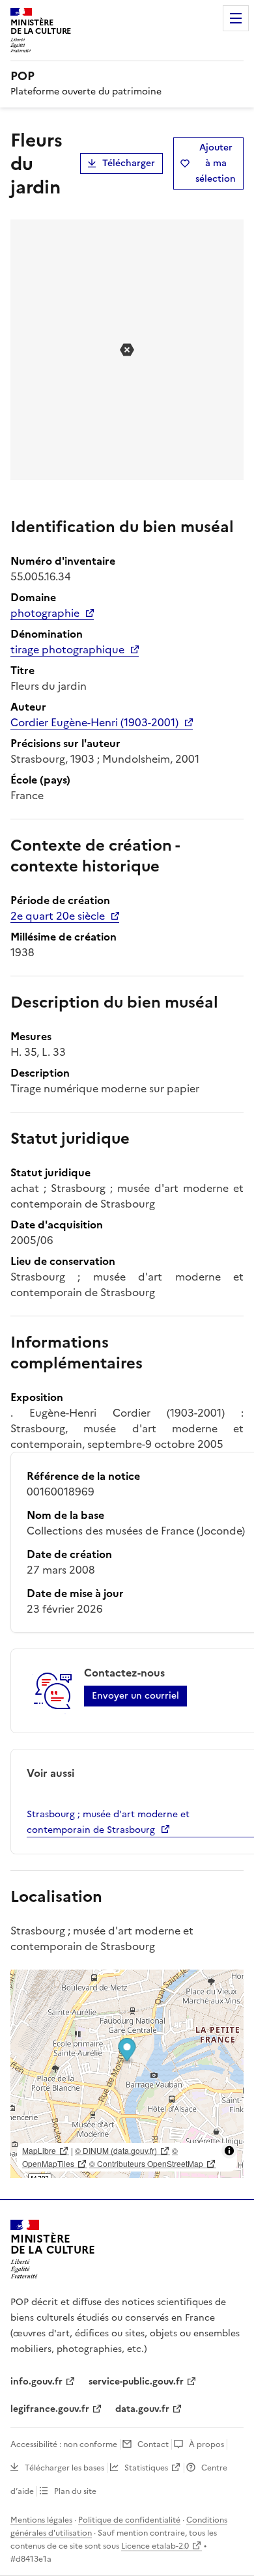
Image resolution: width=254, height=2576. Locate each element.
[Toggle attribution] (229, 2151)
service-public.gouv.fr (136, 2382)
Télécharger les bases (64, 2468)
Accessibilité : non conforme (64, 2444)
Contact (153, 2444)
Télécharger (129, 163)
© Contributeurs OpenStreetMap (146, 2163)
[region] (127, 2074)
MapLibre (39, 2150)
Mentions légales (41, 2520)
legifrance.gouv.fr (50, 2409)
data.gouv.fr (142, 2409)
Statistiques (146, 2468)
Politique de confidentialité (129, 2520)
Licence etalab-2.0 (155, 2546)
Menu (236, 18)
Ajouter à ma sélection (216, 163)
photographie (45, 613)
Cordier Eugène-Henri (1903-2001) (94, 722)
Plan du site (75, 2491)
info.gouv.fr (36, 2382)
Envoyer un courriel (135, 1696)
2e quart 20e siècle (58, 916)
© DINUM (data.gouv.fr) (116, 2150)
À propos (206, 2444)
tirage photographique (67, 649)
